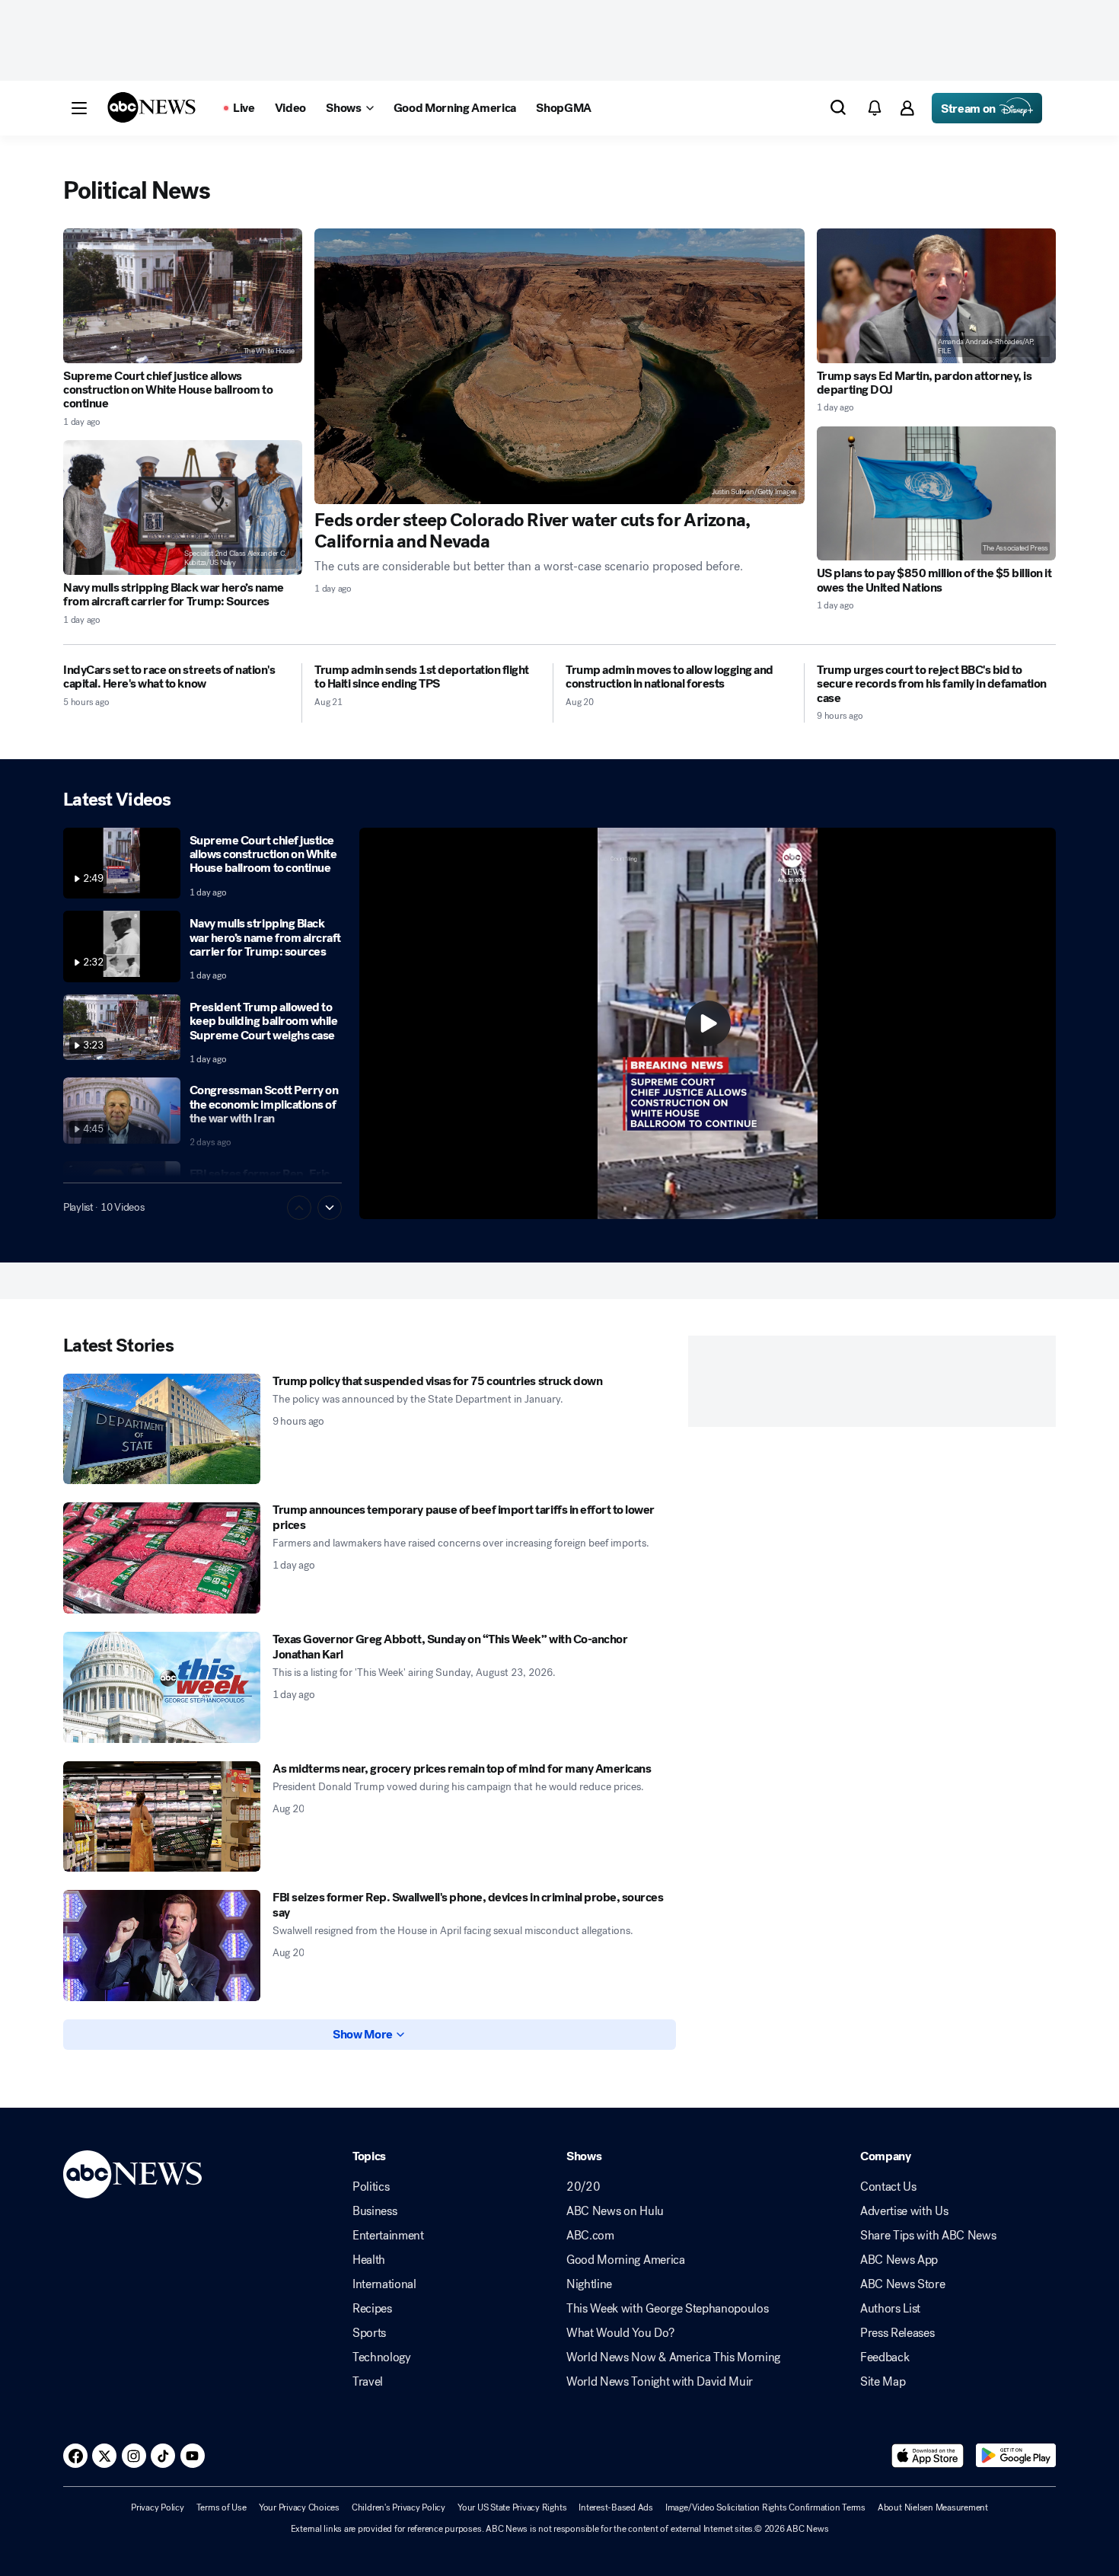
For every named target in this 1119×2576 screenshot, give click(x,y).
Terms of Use (222, 2507)
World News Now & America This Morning (673, 2357)
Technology (382, 2357)
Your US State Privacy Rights (512, 2507)
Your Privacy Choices (299, 2507)
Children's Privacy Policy (399, 2507)
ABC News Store (903, 2284)
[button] (79, 108)
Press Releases (897, 2333)
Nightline (589, 2284)
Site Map (883, 2382)
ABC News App (899, 2260)
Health (369, 2260)
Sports (369, 2333)
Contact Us (888, 2187)
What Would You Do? (620, 2333)
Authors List (890, 2309)
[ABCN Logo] (151, 107)
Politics (371, 2187)
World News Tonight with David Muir (660, 2382)
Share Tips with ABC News (928, 2236)
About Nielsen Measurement (933, 2507)
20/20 (583, 2187)
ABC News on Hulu (615, 2211)
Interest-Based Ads (616, 2507)
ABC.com (590, 2236)
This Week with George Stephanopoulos (667, 2309)
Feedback (885, 2357)
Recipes (372, 2309)
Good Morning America (626, 2260)
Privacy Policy (158, 2507)
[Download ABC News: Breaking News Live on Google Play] (1016, 2456)
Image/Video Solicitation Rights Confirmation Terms (765, 2507)
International (384, 2284)
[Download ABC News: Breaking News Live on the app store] (928, 2456)
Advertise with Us (904, 2211)
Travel (368, 2382)
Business (375, 2211)
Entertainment (388, 2236)
